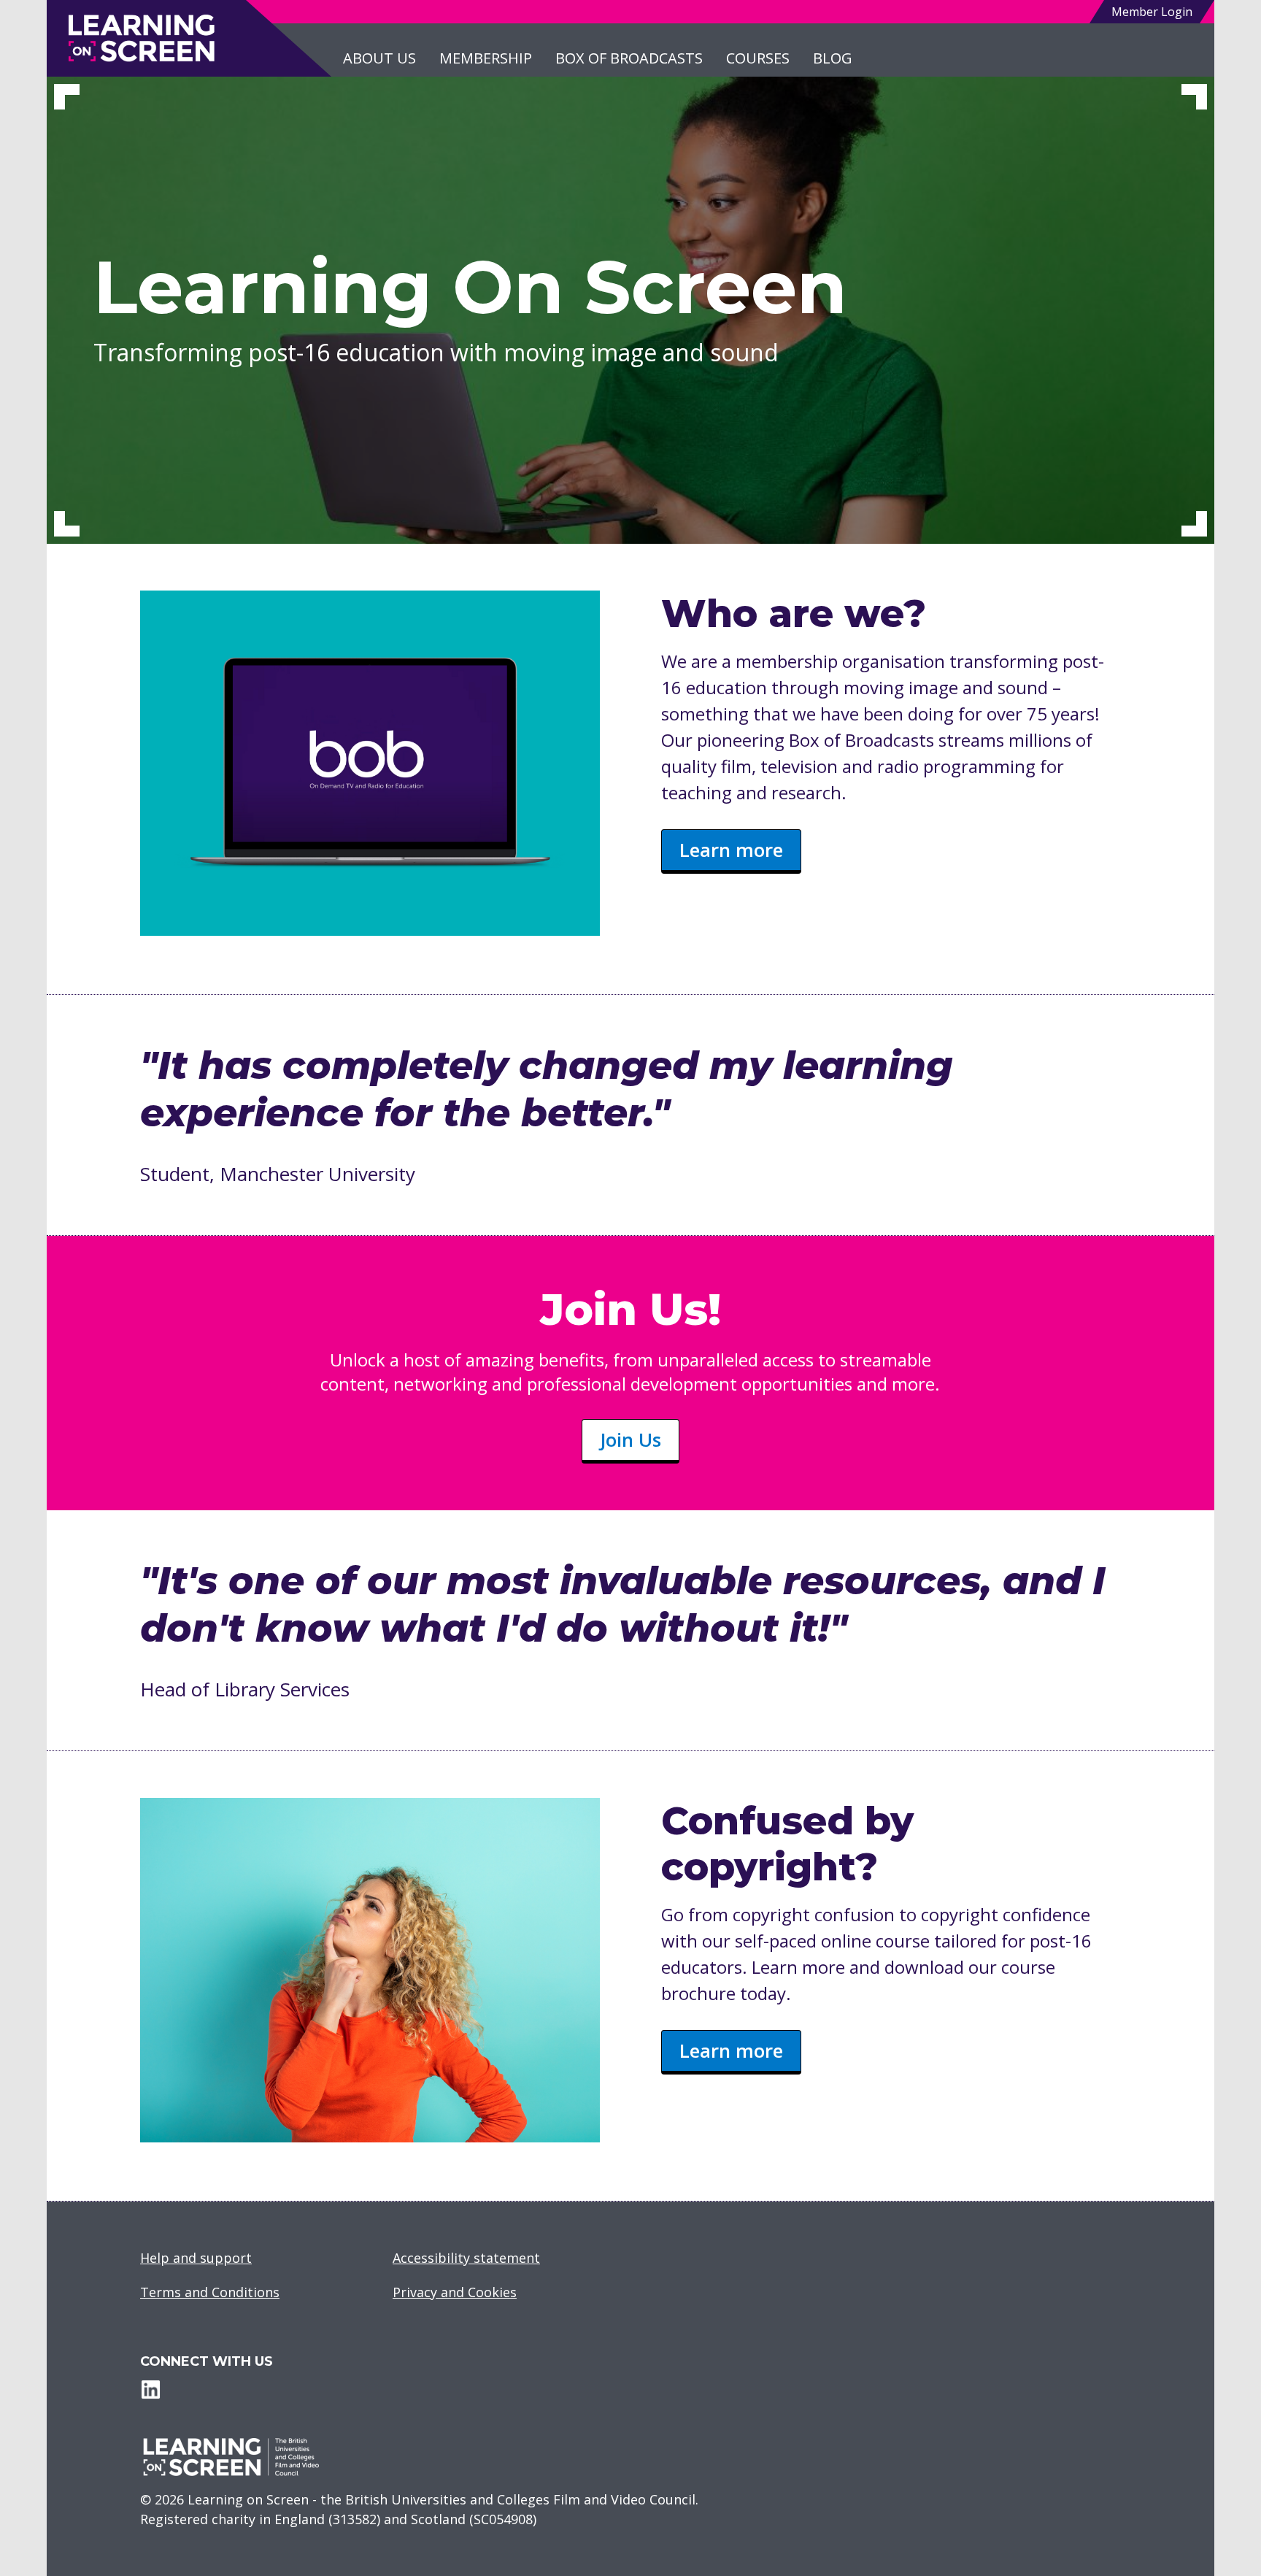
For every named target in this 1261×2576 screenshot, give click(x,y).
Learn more (731, 850)
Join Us (630, 1439)
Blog (833, 58)
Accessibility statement (466, 2258)
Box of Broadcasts (629, 58)
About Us (379, 58)
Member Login (1152, 12)
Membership (486, 58)
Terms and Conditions (210, 2292)
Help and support (196, 2258)
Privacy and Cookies (455, 2292)
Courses (758, 58)
